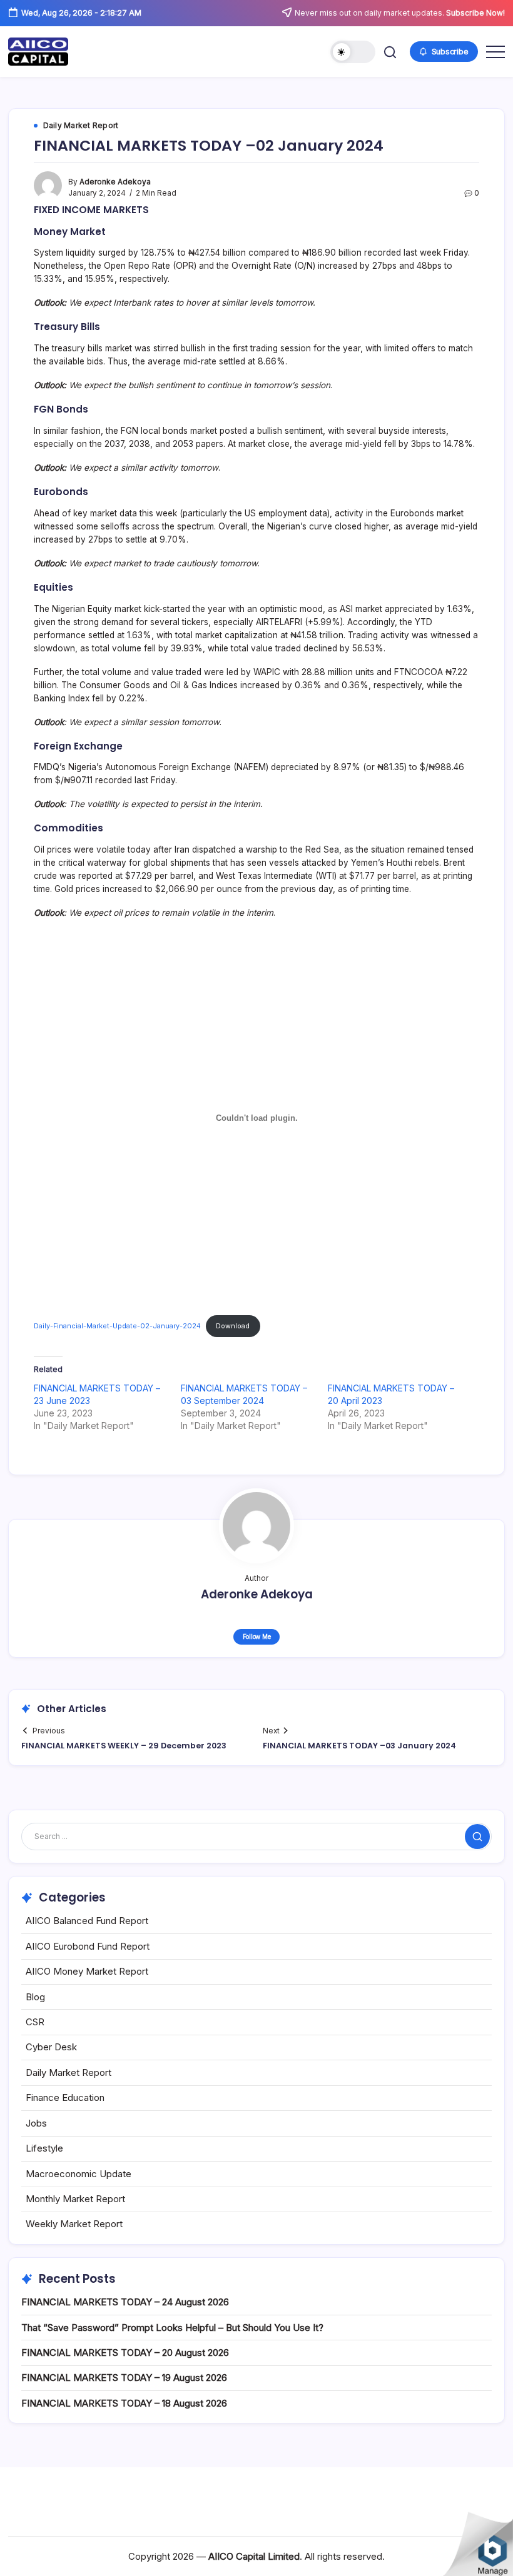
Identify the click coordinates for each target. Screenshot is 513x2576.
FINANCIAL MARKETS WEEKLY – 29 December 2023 (124, 1746)
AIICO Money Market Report (87, 1971)
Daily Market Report (69, 2072)
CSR (35, 2022)
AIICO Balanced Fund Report (87, 1921)
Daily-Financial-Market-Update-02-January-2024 (117, 1326)
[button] (353, 52)
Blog (35, 1997)
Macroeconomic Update (79, 2174)
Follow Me (257, 1636)
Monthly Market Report (75, 2199)
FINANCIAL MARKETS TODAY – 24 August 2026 (125, 2302)
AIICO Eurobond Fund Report (88, 1946)
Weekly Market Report (74, 2224)
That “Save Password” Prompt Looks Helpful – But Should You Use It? (172, 2328)
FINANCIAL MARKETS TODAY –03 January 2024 (359, 1746)
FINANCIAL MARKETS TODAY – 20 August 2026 (125, 2353)
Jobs (36, 2123)
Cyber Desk (51, 2047)
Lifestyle (44, 2148)
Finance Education (65, 2097)
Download (233, 1326)
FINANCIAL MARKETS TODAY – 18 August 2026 (124, 2403)
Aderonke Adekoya (115, 182)
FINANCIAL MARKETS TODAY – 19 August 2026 (124, 2378)
